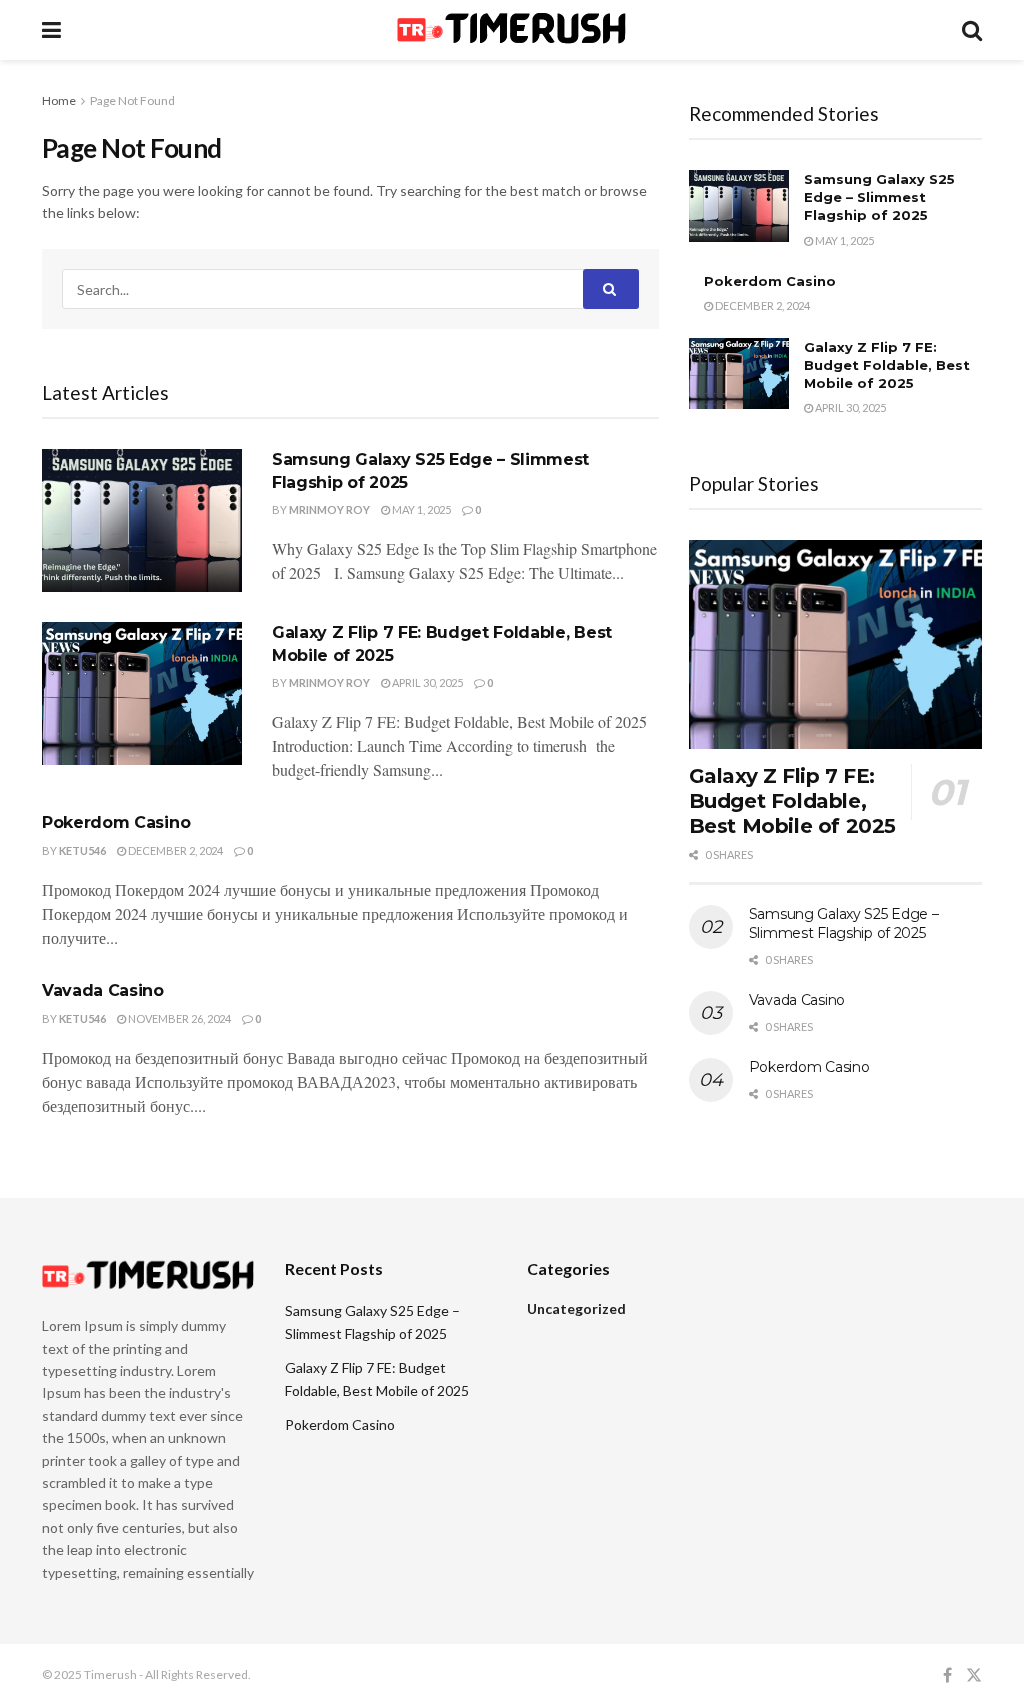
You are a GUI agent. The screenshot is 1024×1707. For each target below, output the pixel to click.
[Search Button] (611, 289)
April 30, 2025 (426, 682)
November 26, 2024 (178, 1018)
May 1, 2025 (420, 509)
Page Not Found (132, 100)
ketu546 (82, 850)
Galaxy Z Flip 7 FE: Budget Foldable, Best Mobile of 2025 (887, 365)
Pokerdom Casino (116, 822)
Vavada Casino (103, 990)
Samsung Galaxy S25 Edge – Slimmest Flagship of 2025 (879, 197)
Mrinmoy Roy (329, 509)
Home (59, 100)
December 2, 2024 (174, 850)
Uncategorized (576, 1308)
